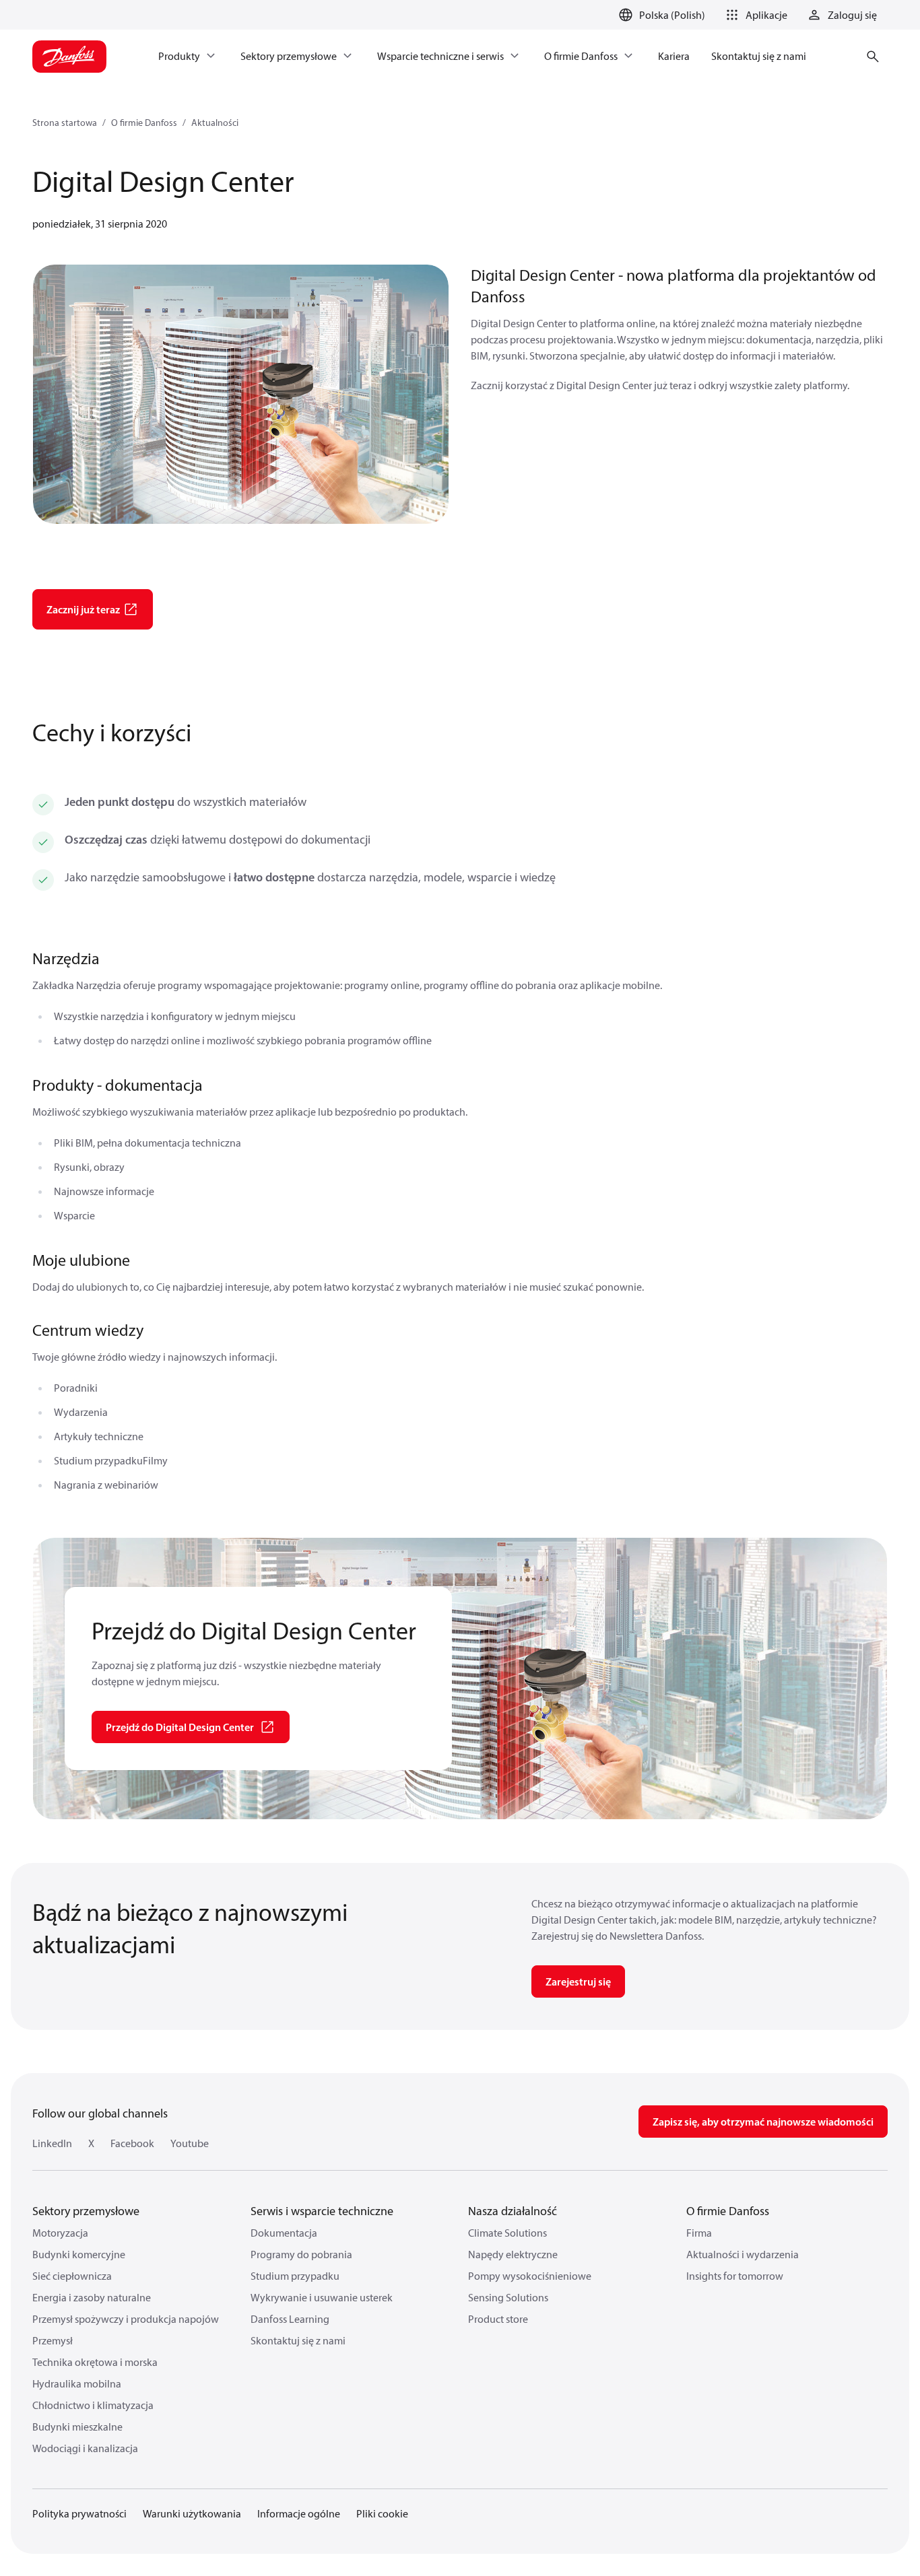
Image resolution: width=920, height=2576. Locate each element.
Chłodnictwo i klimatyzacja (93, 2405)
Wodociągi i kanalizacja (85, 2448)
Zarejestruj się (578, 1981)
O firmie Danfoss (144, 123)
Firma (699, 2233)
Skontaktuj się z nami (298, 2340)
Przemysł (53, 2340)
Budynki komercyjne (79, 2254)
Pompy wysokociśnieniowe (530, 2276)
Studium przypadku (295, 2276)
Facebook (132, 2143)
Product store (498, 2319)
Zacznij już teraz (83, 609)
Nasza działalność (513, 2211)
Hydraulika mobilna (77, 2383)
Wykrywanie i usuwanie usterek (322, 2297)
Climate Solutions (507, 2233)
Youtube (190, 2143)
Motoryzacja (60, 2233)
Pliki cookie (382, 2513)
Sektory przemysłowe (86, 2211)
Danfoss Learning (290, 2319)
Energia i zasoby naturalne (92, 2297)
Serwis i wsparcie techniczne (322, 2211)
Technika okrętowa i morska (95, 2362)
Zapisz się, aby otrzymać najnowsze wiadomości (763, 2122)
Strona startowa (65, 123)
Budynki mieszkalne (77, 2427)
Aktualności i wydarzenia (743, 2254)
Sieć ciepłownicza (72, 2276)
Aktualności (215, 123)
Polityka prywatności (79, 2513)
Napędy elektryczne (513, 2254)
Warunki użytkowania (192, 2513)
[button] (754, 15)
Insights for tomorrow (735, 2276)
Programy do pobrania (301, 2254)
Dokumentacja (284, 2233)
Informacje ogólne (299, 2513)
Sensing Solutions (508, 2297)
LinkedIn (52, 2143)
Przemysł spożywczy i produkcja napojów (126, 2319)
